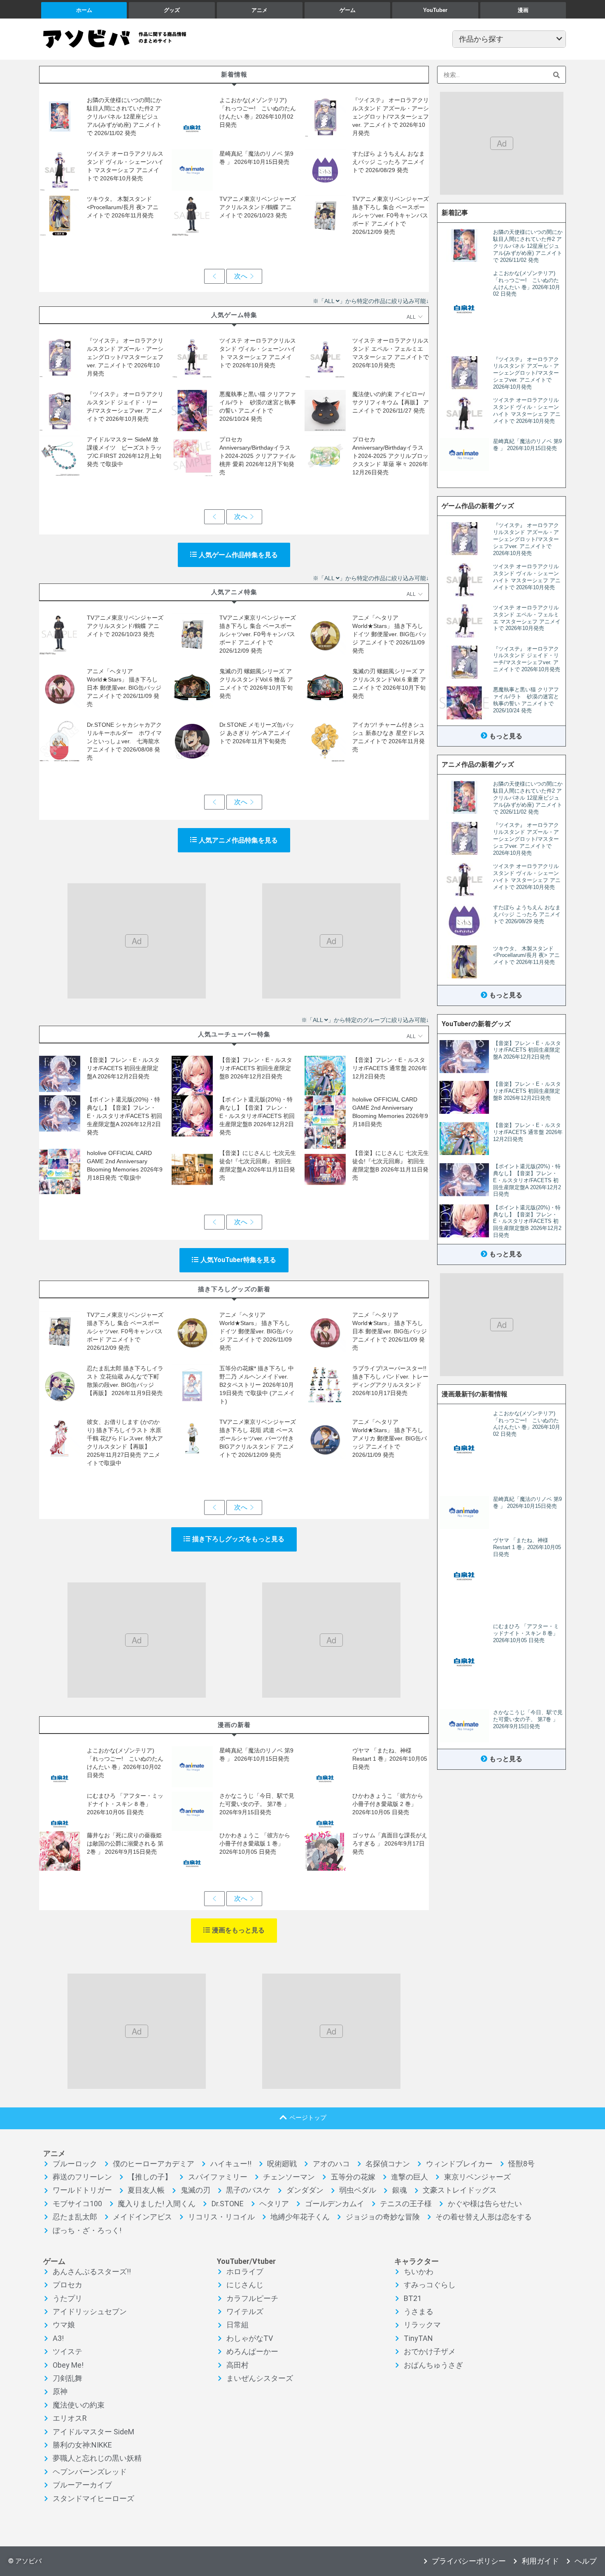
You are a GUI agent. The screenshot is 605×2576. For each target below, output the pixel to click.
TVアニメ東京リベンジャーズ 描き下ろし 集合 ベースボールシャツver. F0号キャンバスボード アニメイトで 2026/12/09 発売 (391, 215)
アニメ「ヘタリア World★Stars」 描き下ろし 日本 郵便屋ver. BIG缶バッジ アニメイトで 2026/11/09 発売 (124, 688)
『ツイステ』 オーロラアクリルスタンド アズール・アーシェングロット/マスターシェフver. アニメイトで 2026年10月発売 (391, 117)
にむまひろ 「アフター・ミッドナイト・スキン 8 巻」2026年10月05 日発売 (125, 1804)
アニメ (259, 10)
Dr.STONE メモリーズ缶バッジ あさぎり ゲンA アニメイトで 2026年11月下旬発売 (257, 733)
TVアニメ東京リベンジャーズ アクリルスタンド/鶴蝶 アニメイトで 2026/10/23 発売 (258, 207)
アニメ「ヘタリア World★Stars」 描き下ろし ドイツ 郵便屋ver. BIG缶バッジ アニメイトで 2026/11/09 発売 (390, 634)
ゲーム (348, 10)
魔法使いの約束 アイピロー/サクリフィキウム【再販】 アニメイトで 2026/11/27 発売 (391, 402)
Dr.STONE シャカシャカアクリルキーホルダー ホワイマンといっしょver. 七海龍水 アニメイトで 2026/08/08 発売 (124, 741)
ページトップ (308, 2117)
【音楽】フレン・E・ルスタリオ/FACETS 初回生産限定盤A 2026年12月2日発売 (123, 1068)
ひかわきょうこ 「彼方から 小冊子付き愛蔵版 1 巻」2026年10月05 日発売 (258, 1843)
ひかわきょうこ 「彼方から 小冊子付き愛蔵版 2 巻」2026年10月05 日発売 (391, 1804)
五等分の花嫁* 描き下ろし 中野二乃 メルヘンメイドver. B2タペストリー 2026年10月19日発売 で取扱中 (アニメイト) (257, 1385)
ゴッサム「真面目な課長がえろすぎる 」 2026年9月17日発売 (390, 1843)
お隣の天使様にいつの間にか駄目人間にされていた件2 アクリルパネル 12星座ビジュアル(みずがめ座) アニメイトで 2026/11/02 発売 (124, 117)
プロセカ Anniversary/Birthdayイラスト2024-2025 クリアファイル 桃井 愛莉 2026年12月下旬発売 (257, 456)
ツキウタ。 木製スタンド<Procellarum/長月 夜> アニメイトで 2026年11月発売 (123, 207)
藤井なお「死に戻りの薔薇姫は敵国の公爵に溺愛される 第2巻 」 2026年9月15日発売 (125, 1843)
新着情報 (234, 74)
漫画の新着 (234, 1725)
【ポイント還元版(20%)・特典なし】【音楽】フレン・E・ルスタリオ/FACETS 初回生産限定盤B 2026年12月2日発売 (257, 1116)
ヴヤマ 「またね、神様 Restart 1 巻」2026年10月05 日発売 (390, 1759)
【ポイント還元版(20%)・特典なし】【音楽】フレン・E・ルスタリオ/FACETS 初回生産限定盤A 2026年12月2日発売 (124, 1116)
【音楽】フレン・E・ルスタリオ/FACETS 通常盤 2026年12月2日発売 (390, 1068)
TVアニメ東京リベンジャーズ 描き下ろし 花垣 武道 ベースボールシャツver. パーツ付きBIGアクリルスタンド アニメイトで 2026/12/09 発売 (258, 1438)
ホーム (84, 10)
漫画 (523, 10)
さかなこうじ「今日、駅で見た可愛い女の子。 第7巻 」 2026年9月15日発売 (257, 1804)
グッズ (172, 10)
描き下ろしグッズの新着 (234, 1289)
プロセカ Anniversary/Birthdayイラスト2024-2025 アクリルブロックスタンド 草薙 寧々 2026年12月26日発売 (390, 456)
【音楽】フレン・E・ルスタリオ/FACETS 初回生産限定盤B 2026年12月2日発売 (256, 1068)
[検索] (557, 75)
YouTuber (435, 10)
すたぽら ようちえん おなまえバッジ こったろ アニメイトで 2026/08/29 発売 (389, 162)
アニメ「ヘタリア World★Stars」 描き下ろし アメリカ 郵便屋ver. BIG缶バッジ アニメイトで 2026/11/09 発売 (390, 1438)
